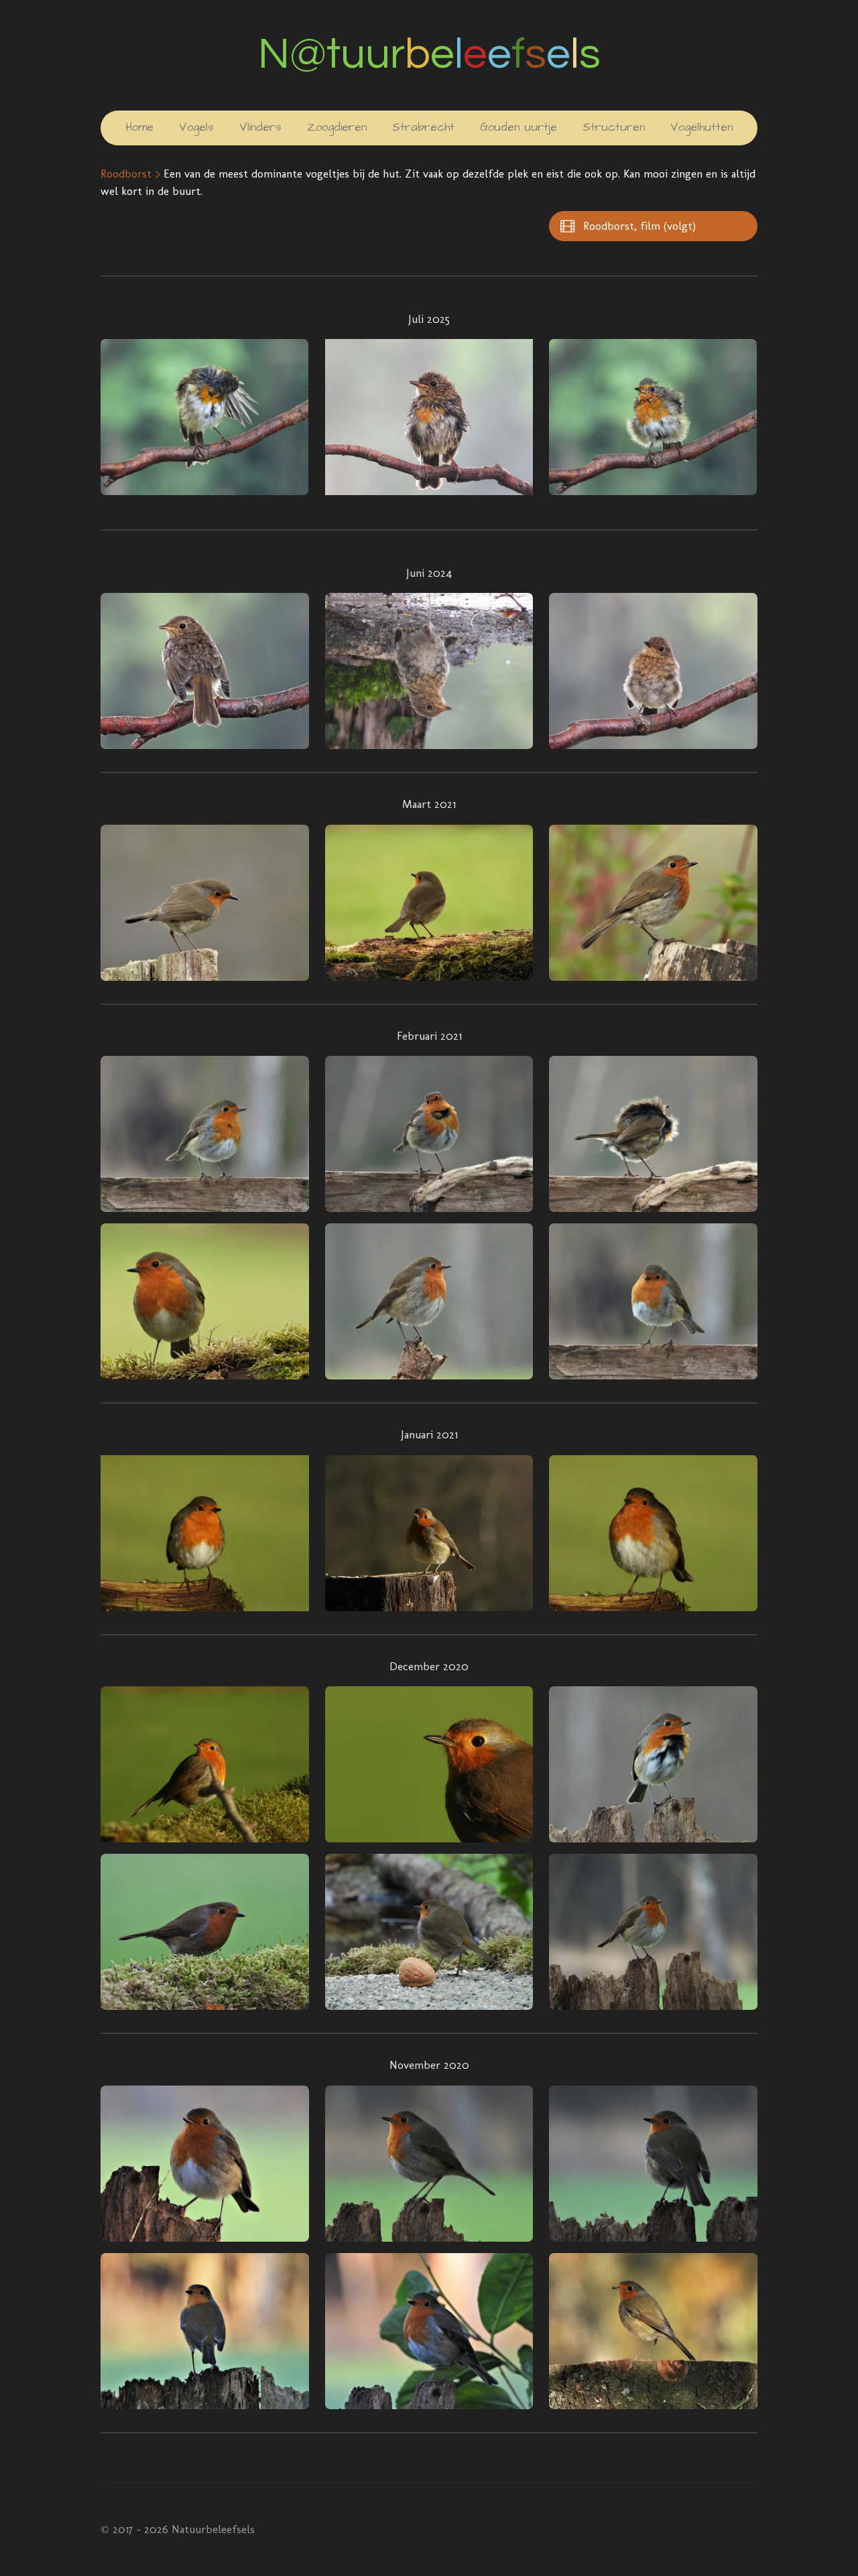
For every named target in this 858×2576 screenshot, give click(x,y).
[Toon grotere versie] (204, 417)
